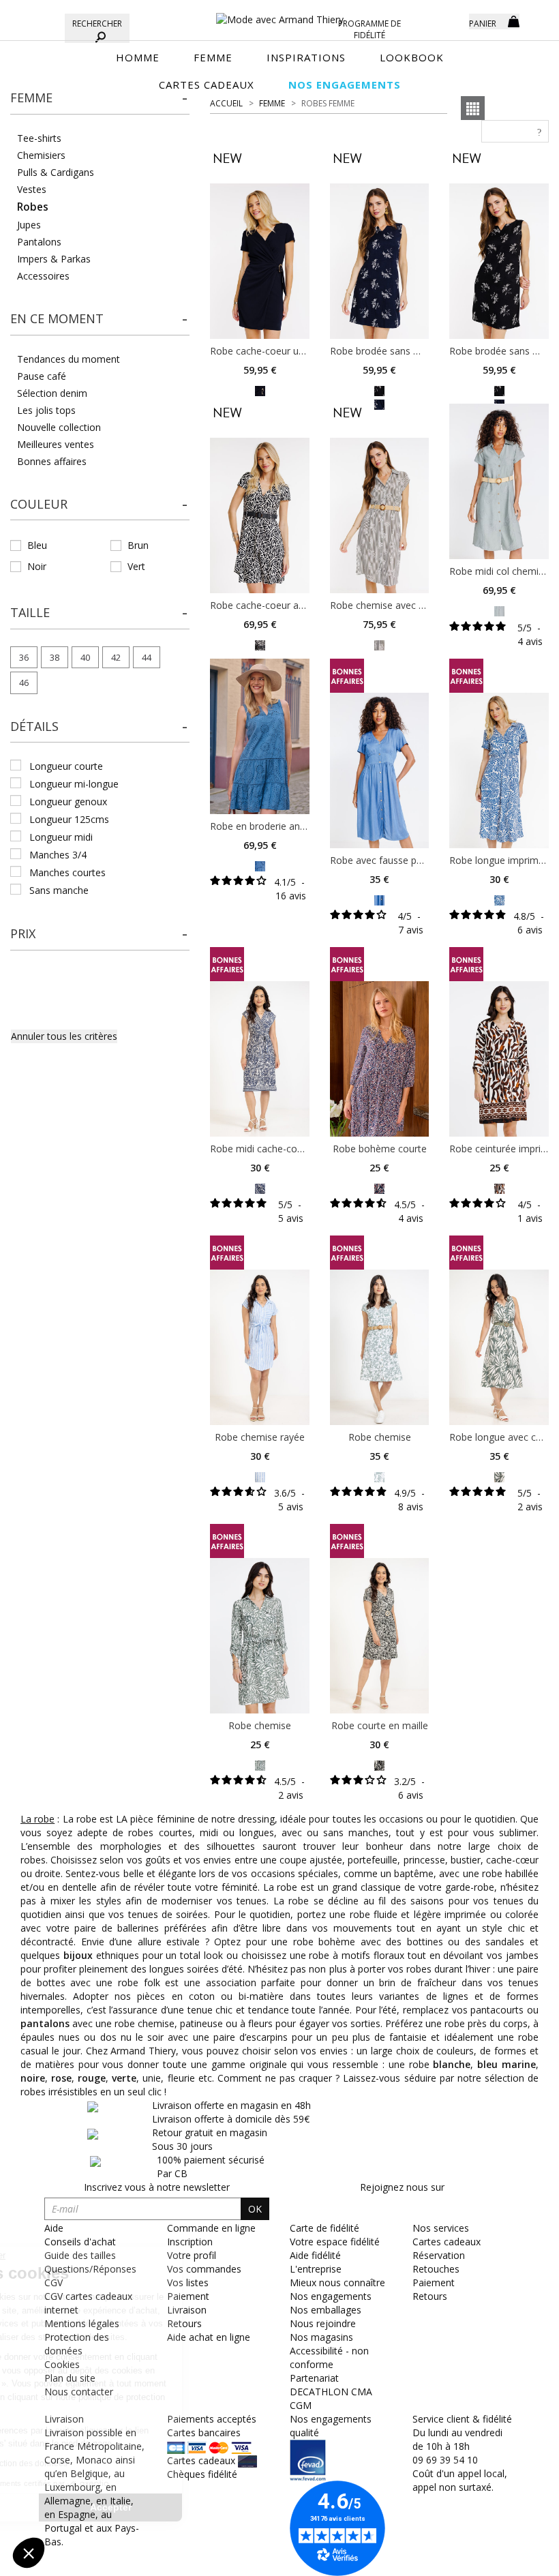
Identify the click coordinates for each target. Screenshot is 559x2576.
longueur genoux (68, 802)
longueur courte (66, 766)
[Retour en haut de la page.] (511, 2559)
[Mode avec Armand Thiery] (279, 14)
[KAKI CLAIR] (379, 645)
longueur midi (61, 837)
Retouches (436, 2269)
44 (147, 657)
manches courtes (67, 872)
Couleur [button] (39, 504)
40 (85, 657)
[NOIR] (379, 390)
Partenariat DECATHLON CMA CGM (331, 2392)
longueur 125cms (69, 819)
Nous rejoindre (323, 2323)
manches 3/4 (58, 855)
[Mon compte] (449, 20)
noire (33, 2078)
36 (24, 657)
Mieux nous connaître (337, 2282)
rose (61, 2078)
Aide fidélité (315, 2255)
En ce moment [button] (57, 318)
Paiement (434, 2282)
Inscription (190, 2242)
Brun (138, 545)
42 (116, 657)
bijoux (78, 1955)
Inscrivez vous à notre (157, 2187)
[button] (100, 98)
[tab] (100, 102)
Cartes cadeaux (447, 2242)
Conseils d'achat (80, 2242)
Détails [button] (34, 726)
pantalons (46, 2023)
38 (55, 657)
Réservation (439, 2255)
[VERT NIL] (499, 611)
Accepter (229, 2507)
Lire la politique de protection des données (106, 2463)
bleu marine (507, 2064)
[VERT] (260, 1764)
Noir (37, 566)
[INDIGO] (499, 899)
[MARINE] (260, 390)
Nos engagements (331, 2296)
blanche (452, 2064)
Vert (136, 566)
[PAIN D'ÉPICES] (499, 1187)
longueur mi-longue (74, 784)
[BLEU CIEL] (260, 1476)
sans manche (59, 890)
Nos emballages (326, 2310)
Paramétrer (85, 2507)
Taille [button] (30, 612)
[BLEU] (260, 865)
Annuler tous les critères (64, 1036)
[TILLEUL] (499, 1476)
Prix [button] (23, 933)
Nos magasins (321, 2337)
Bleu (37, 545)
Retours (430, 2296)
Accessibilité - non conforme (329, 2357)
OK (255, 2209)
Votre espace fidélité (335, 2242)
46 (24, 683)
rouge (92, 2078)
